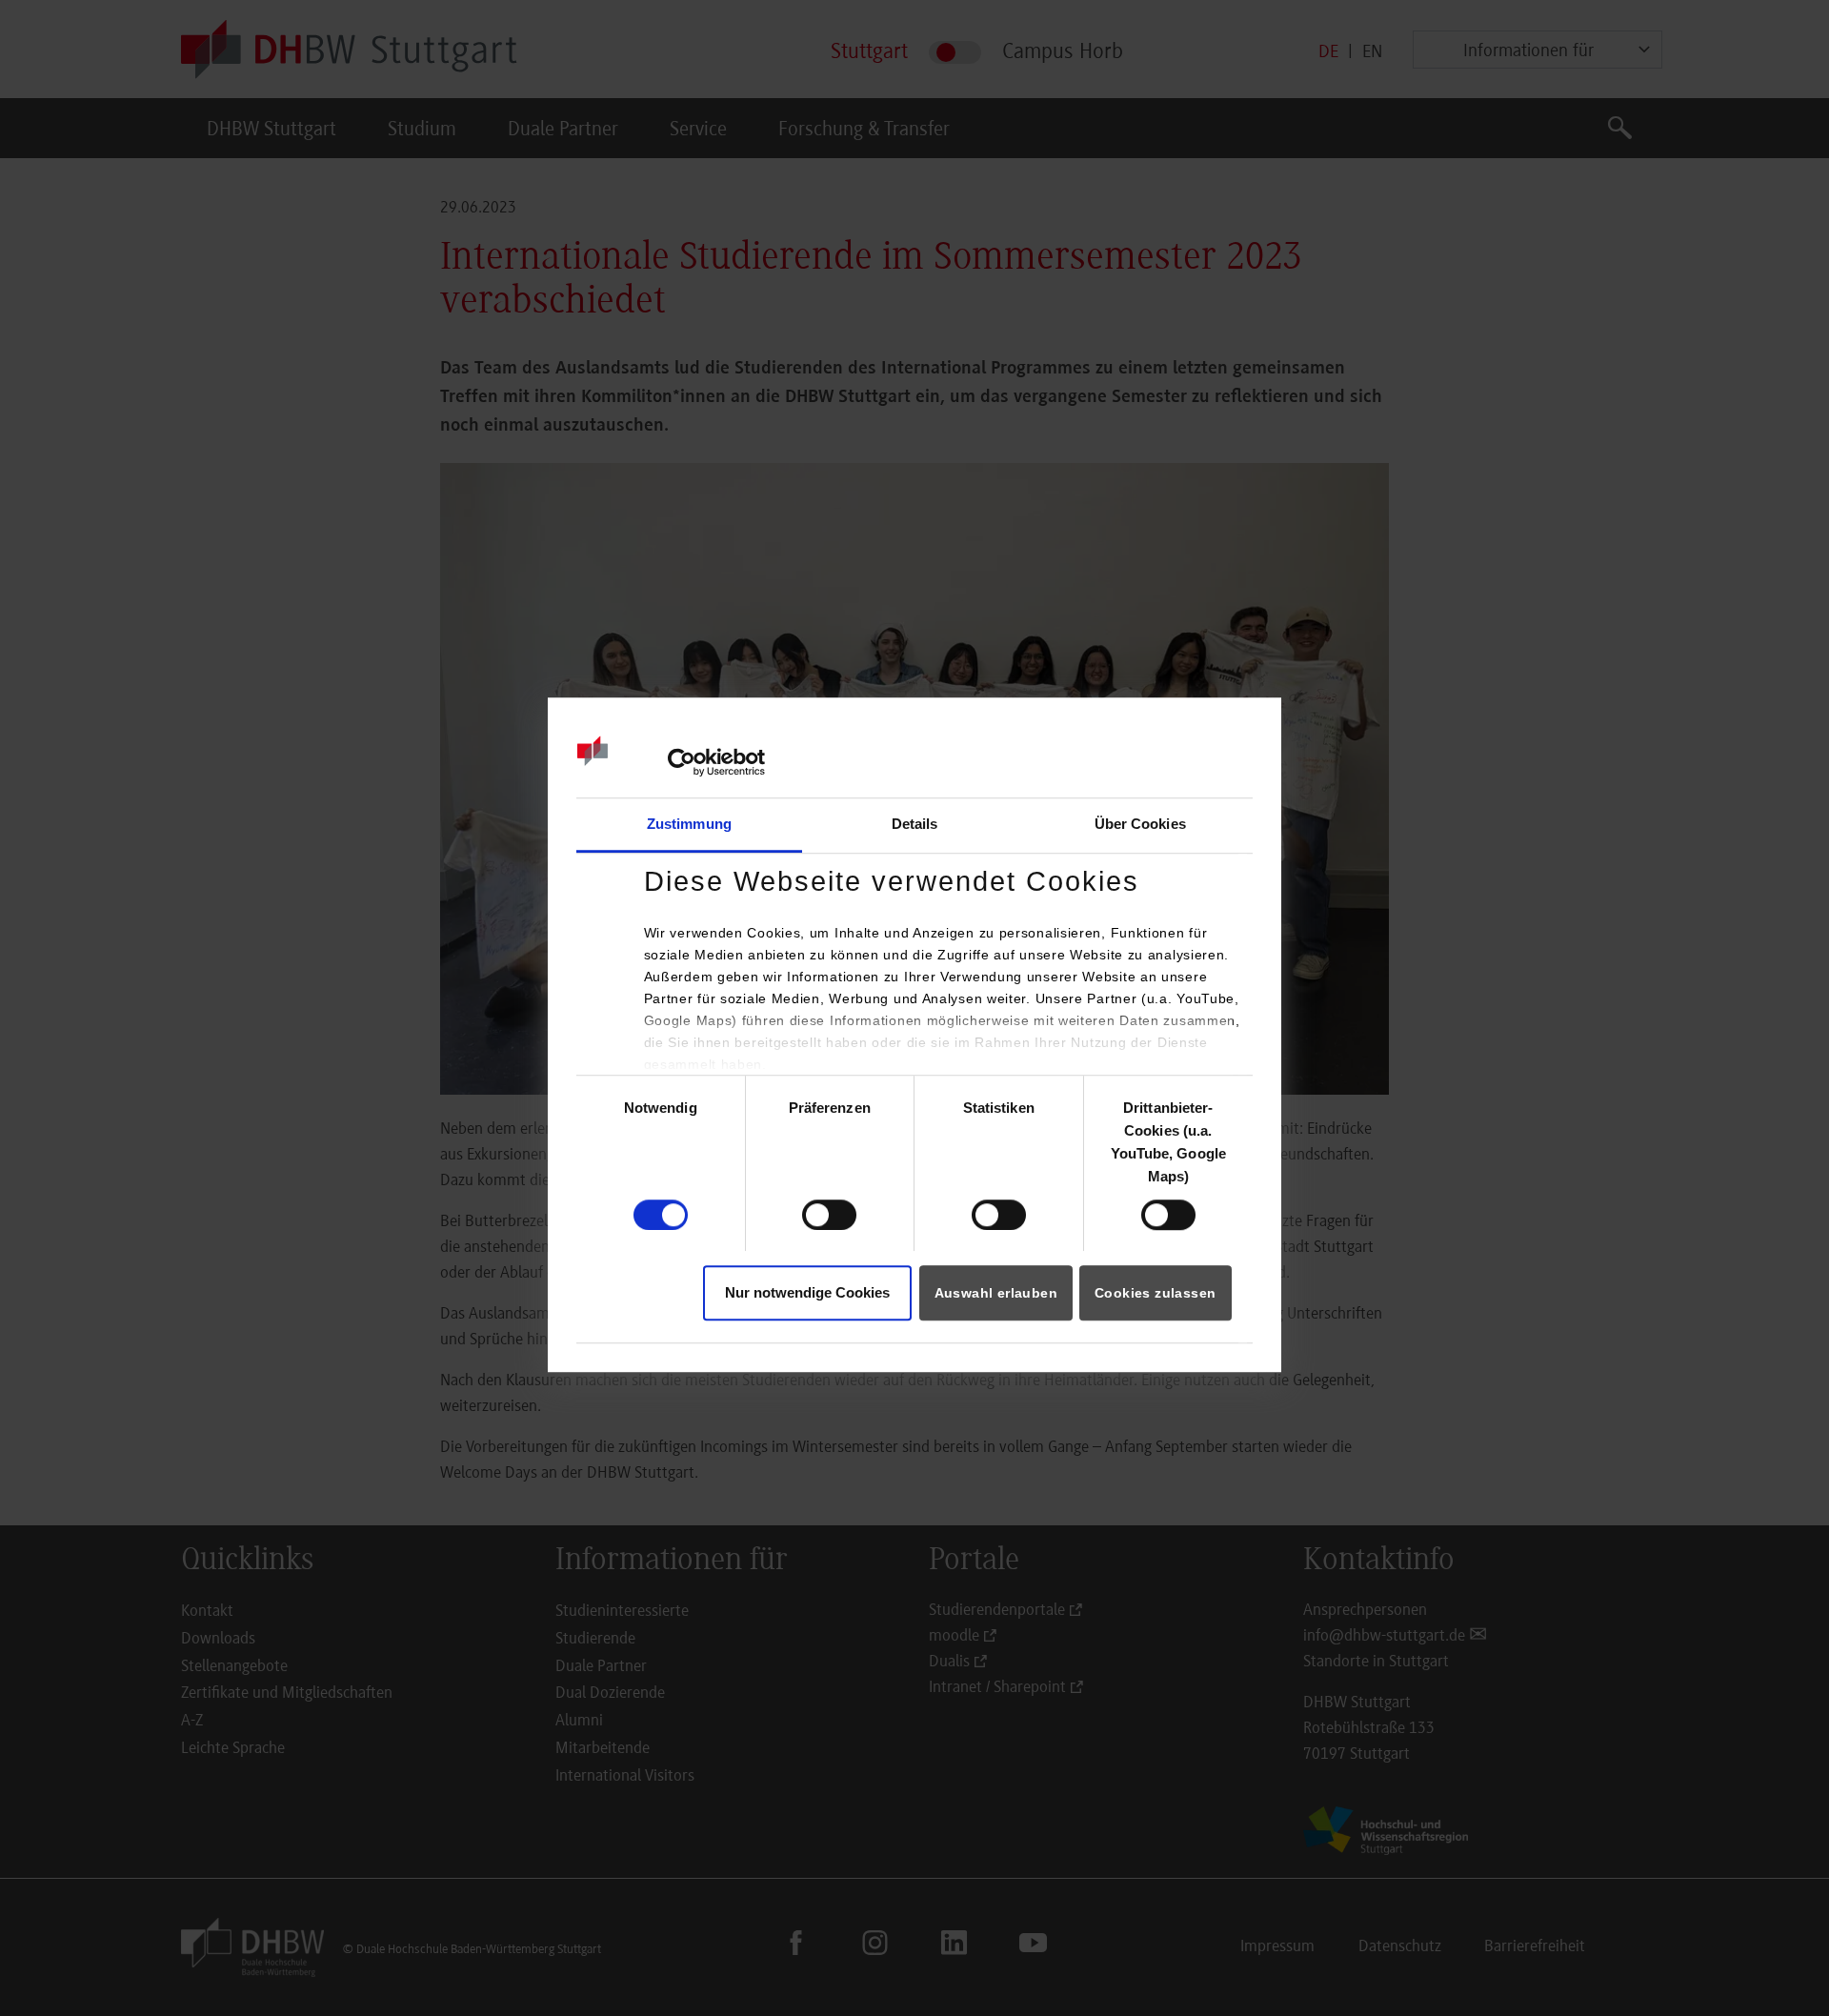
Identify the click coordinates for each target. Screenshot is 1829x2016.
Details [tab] (915, 825)
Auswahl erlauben (996, 1293)
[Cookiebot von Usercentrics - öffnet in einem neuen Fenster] (682, 762)
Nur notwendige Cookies (807, 1292)
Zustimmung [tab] (689, 825)
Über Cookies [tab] (1140, 825)
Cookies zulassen (1155, 1293)
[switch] (829, 1215)
